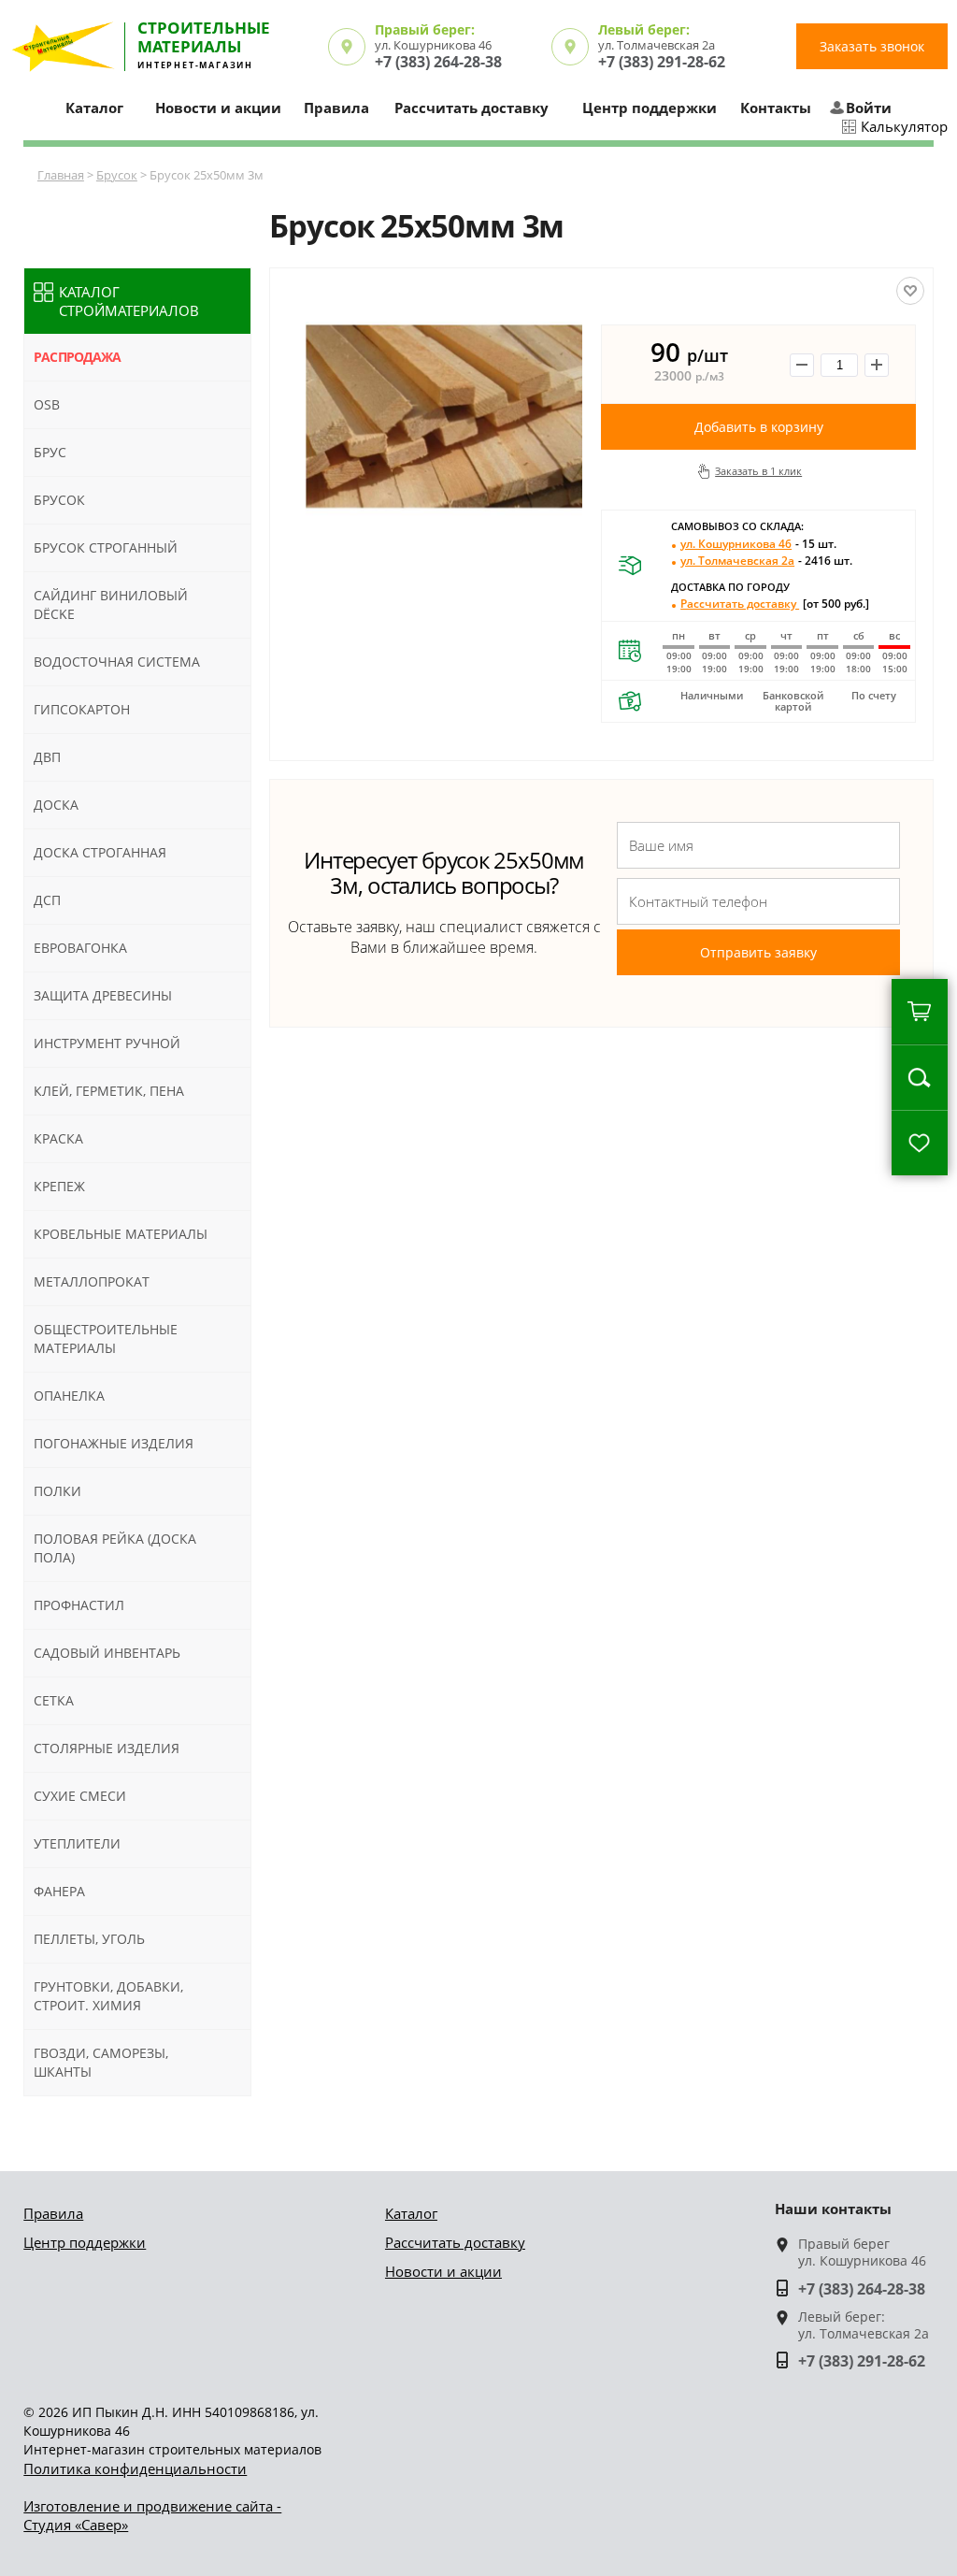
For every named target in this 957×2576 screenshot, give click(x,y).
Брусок (117, 175)
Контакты (776, 108)
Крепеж (59, 1186)
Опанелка (69, 1396)
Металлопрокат (92, 1281)
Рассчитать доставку (471, 108)
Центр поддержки (650, 108)
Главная (61, 175)
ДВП (47, 757)
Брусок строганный (106, 547)
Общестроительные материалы (106, 1338)
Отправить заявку (758, 952)
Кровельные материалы (121, 1234)
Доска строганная (100, 852)
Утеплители (77, 1843)
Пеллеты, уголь (89, 1939)
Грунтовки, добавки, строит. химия (108, 1996)
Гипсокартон (82, 709)
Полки (57, 1491)
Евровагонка (80, 948)
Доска (56, 805)
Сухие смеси (80, 1796)
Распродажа (77, 357)
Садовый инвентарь (107, 1653)
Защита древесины (103, 995)
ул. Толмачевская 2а (766, 561)
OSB (47, 404)
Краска (58, 1138)
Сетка (54, 1700)
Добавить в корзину (759, 427)
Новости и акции (218, 108)
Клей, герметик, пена (109, 1091)
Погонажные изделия (114, 1443)
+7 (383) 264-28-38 (438, 62)
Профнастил (79, 1605)
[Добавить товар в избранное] (910, 291)
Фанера (59, 1891)
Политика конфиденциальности (135, 2468)
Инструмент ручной (107, 1043)
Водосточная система (117, 662)
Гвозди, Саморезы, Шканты (101, 2062)
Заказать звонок (872, 46)
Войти (869, 108)
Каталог (411, 2213)
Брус (50, 452)
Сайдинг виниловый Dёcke (111, 604)
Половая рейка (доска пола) (115, 1548)
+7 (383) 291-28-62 (662, 62)
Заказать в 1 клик (758, 471)
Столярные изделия (107, 1748)
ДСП (47, 900)
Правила (336, 108)
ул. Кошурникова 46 (758, 544)
